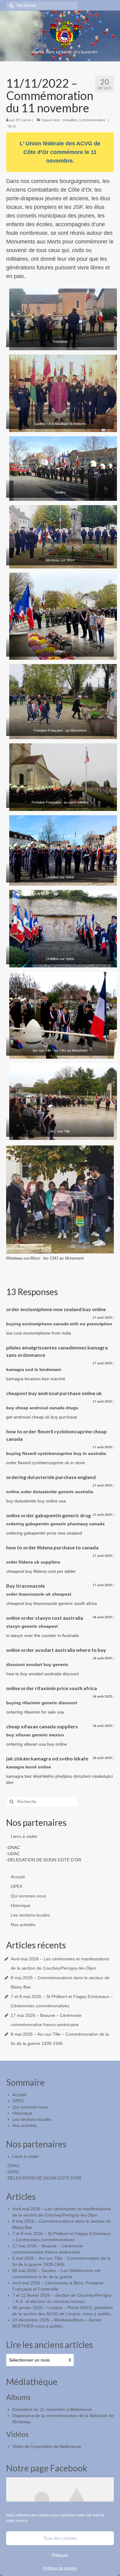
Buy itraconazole (26, 1586)
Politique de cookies (60, 2568)
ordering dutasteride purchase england (51, 1477)
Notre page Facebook (47, 2468)
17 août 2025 (102, 1317)
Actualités (70, 120)
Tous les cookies (60, 2538)
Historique (21, 1905)
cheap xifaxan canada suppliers (42, 1726)
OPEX (17, 1886)
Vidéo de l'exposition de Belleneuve (47, 2446)
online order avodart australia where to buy (56, 1650)
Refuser (60, 2555)
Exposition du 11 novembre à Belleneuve (52, 2409)
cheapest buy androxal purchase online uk (54, 1393)
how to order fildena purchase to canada (52, 1547)
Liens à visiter (24, 1836)
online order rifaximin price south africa (52, 1688)
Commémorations (92, 120)
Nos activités (23, 1925)
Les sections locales (30, 1915)
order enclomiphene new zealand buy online (56, 1309)
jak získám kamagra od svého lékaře (47, 1758)
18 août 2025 (102, 1617)
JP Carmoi (23, 120)
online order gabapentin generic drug (48, 1515)
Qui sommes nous (28, 1896)
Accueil (18, 1877)
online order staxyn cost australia (45, 1618)
